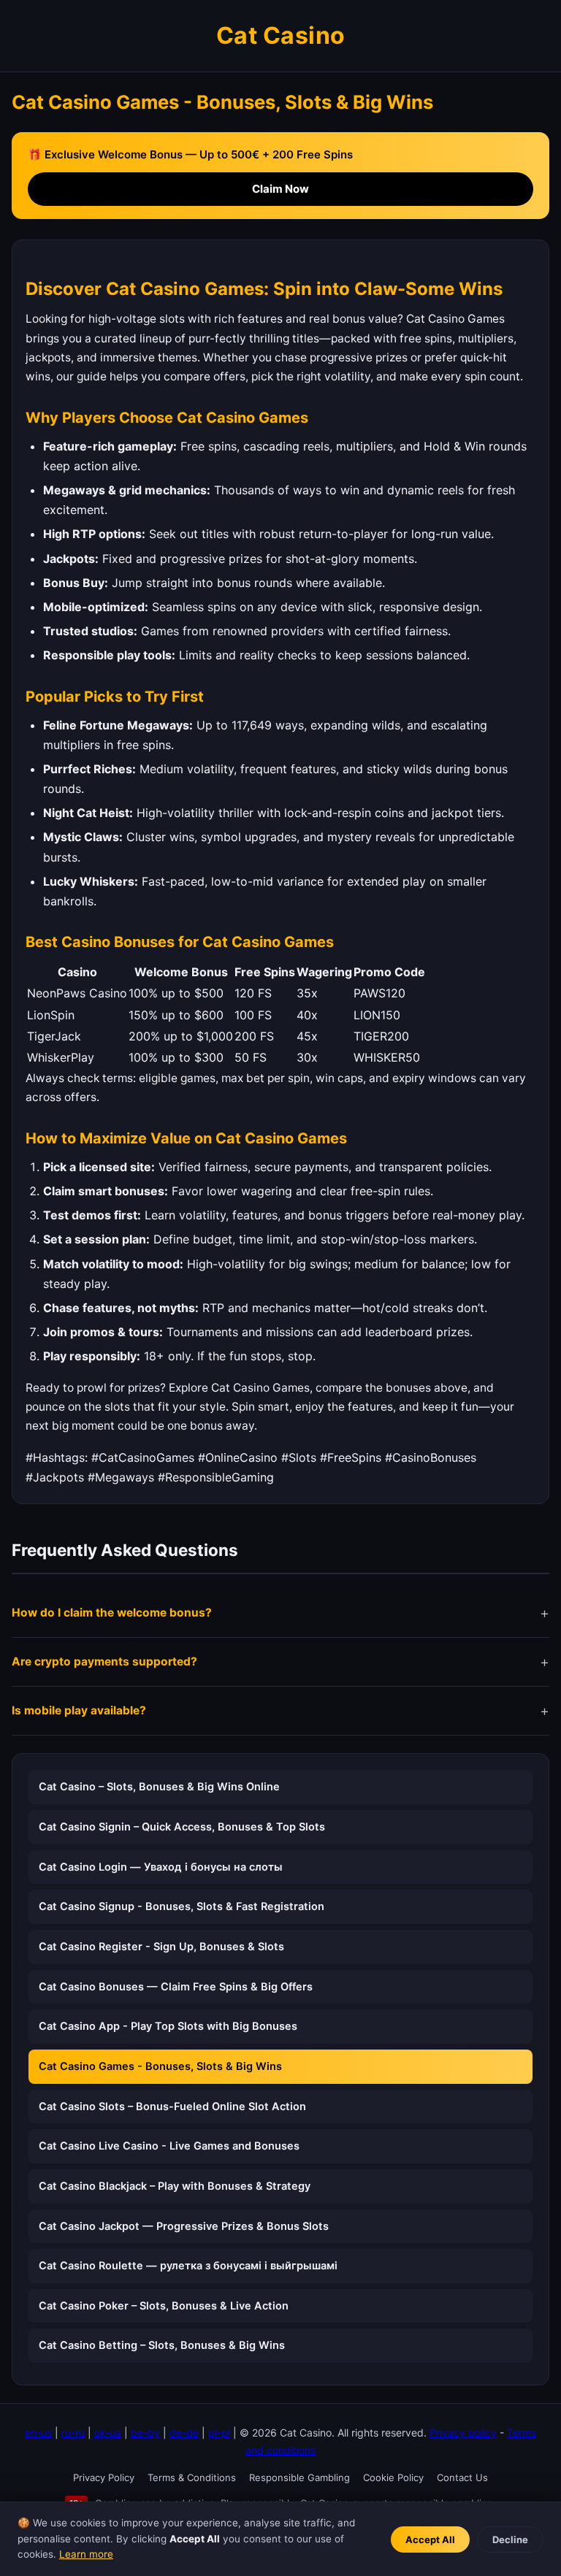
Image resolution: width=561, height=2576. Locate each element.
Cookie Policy (393, 2477)
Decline (510, 2539)
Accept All (430, 2539)
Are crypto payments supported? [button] (104, 1661)
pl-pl (219, 2433)
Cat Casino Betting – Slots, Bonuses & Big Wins (162, 2345)
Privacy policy (463, 2433)
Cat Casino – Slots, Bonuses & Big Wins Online (159, 1787)
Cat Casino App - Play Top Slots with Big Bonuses (168, 2026)
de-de (184, 2433)
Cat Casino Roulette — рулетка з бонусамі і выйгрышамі (188, 2266)
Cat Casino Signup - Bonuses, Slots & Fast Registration (182, 1906)
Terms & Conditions (192, 2477)
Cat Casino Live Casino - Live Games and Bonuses (169, 2146)
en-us (38, 2433)
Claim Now (280, 189)
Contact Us (462, 2477)
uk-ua (108, 2433)
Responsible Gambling (299, 2477)
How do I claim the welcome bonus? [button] (112, 1613)
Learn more (86, 2554)
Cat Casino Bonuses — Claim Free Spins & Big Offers (176, 1987)
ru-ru (73, 2433)
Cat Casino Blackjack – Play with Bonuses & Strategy (175, 2186)
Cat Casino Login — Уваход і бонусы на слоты (161, 1867)
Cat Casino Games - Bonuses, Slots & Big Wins (160, 2066)
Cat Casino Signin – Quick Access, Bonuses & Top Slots (182, 1827)
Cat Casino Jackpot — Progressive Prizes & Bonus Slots (184, 2226)
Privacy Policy (104, 2477)
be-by (145, 2433)
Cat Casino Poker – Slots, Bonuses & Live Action (164, 2306)
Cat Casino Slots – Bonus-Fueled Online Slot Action (172, 2107)
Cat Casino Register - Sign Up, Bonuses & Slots (161, 1947)
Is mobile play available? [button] (79, 1710)
